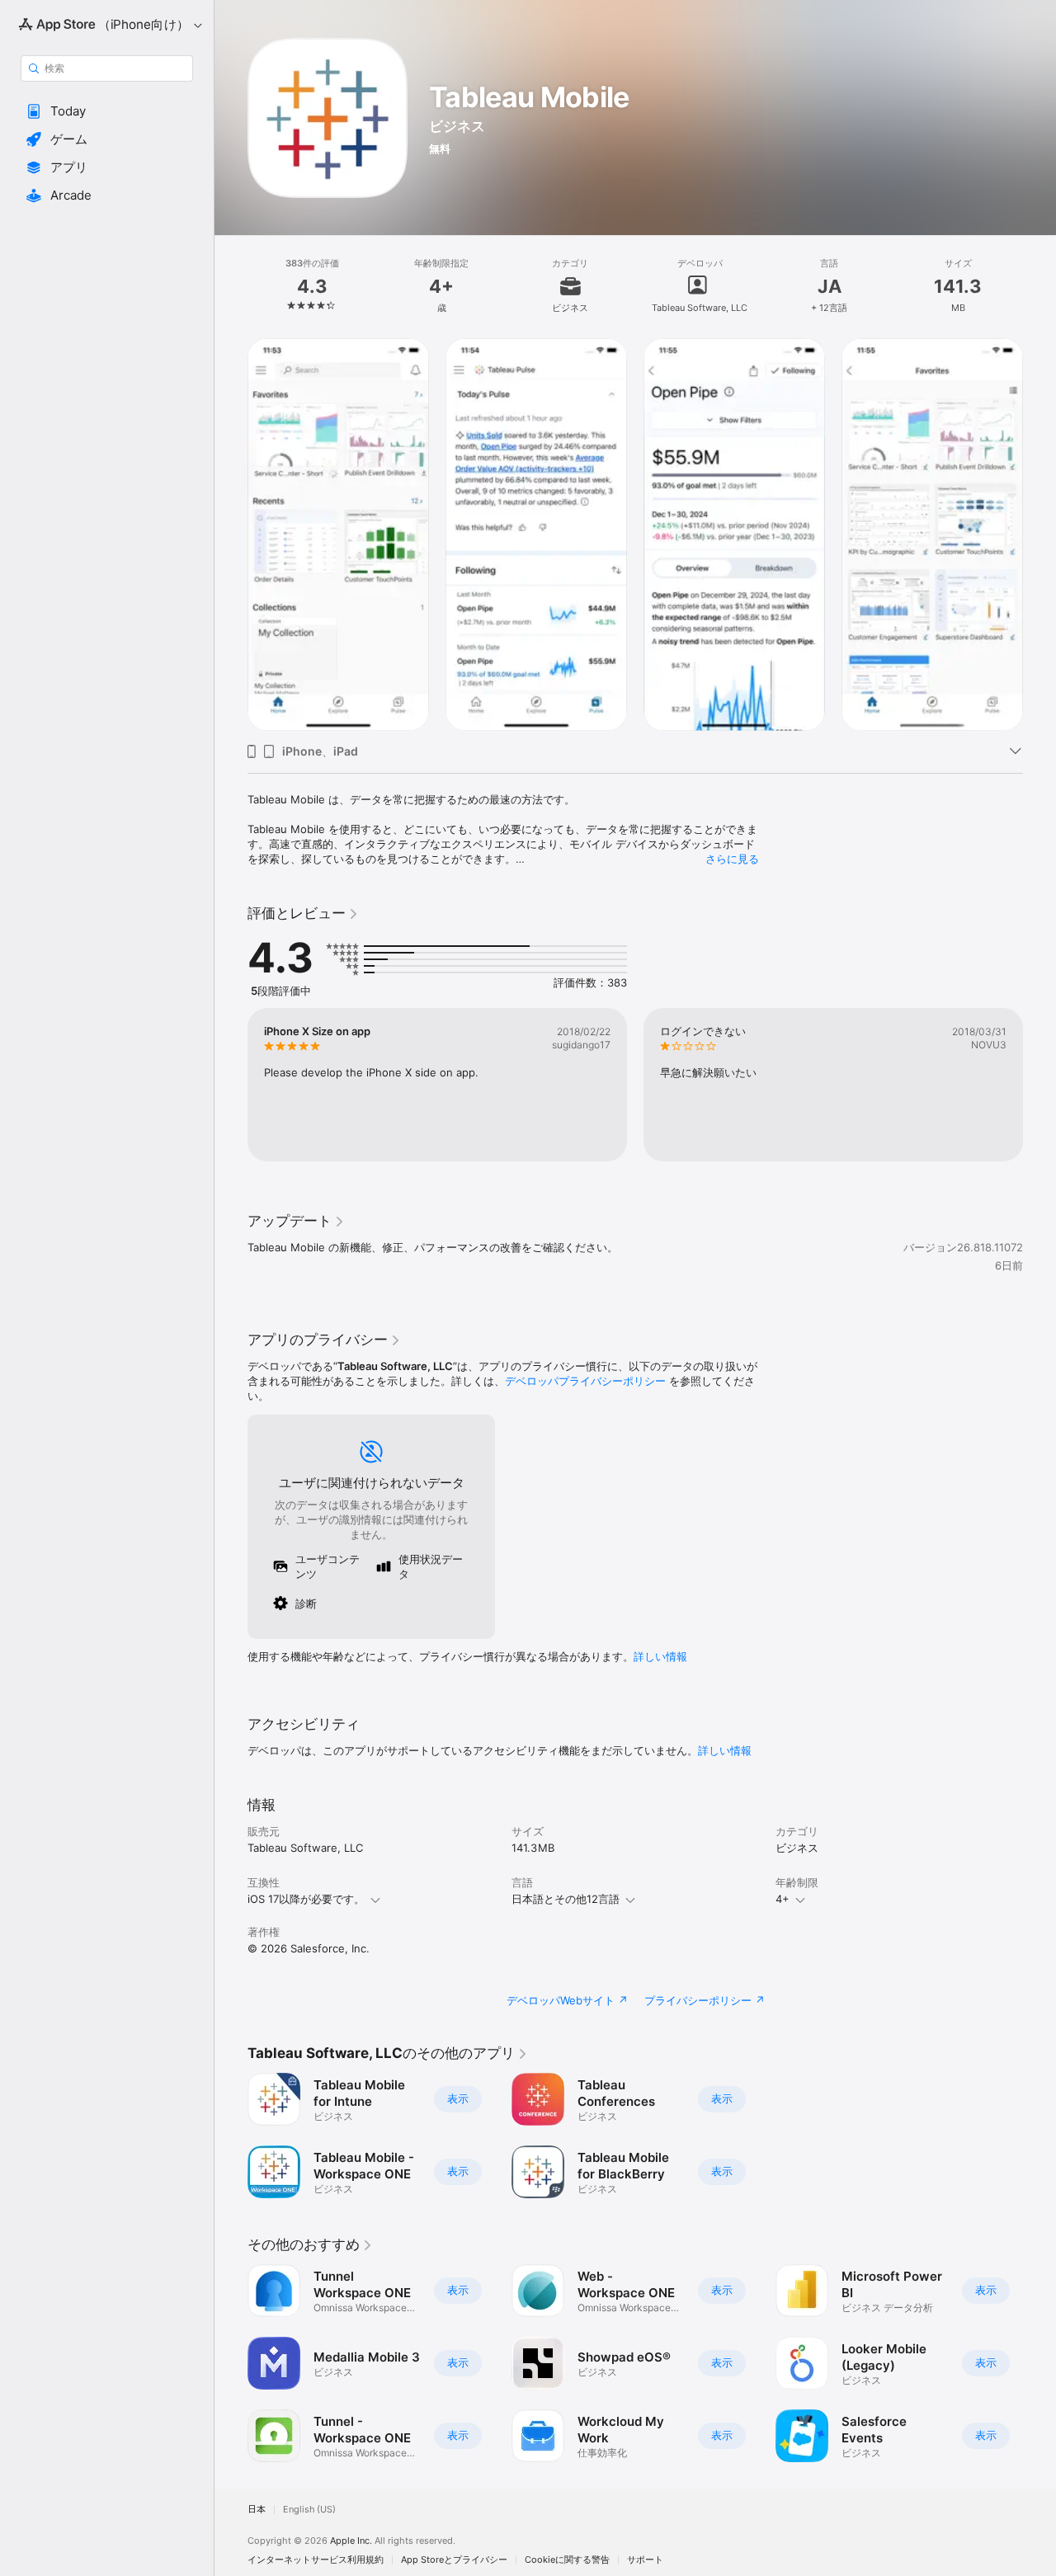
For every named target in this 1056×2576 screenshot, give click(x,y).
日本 (257, 2510)
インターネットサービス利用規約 (316, 2560)
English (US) (309, 2510)
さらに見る (732, 859)
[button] (107, 111)
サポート (645, 2560)
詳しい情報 (660, 1656)
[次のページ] (1039, 535)
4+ (783, 1899)
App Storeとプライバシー (454, 2560)
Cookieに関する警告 (567, 2560)
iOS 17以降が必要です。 (306, 1899)
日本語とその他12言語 (566, 1899)
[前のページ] (231, 535)
